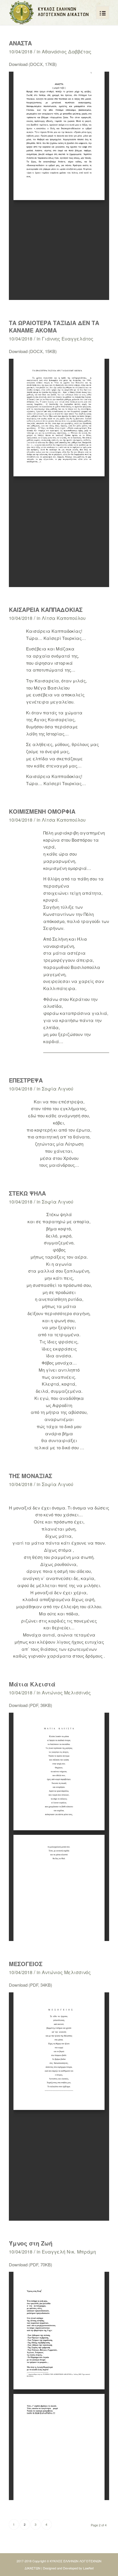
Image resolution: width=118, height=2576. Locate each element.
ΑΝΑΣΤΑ (20, 43)
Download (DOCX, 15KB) (33, 351)
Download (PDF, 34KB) (31, 1985)
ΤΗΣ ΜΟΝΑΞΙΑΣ (31, 1476)
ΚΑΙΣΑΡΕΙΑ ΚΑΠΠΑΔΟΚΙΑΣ (46, 609)
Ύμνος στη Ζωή (31, 2243)
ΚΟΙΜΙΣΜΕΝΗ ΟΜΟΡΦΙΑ (42, 811)
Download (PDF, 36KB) (31, 1705)
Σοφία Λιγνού (58, 1089)
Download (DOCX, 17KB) (33, 64)
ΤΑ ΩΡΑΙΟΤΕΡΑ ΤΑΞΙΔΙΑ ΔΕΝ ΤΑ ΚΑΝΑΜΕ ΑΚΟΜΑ (54, 326)
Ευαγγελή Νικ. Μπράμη (69, 2252)
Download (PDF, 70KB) (31, 2264)
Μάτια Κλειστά (32, 1684)
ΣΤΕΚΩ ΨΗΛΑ (27, 1193)
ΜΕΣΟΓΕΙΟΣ (26, 1964)
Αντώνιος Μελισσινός (66, 1692)
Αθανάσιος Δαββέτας (67, 51)
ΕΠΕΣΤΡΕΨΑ (26, 1080)
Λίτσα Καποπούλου (64, 618)
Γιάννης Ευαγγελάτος (68, 338)
